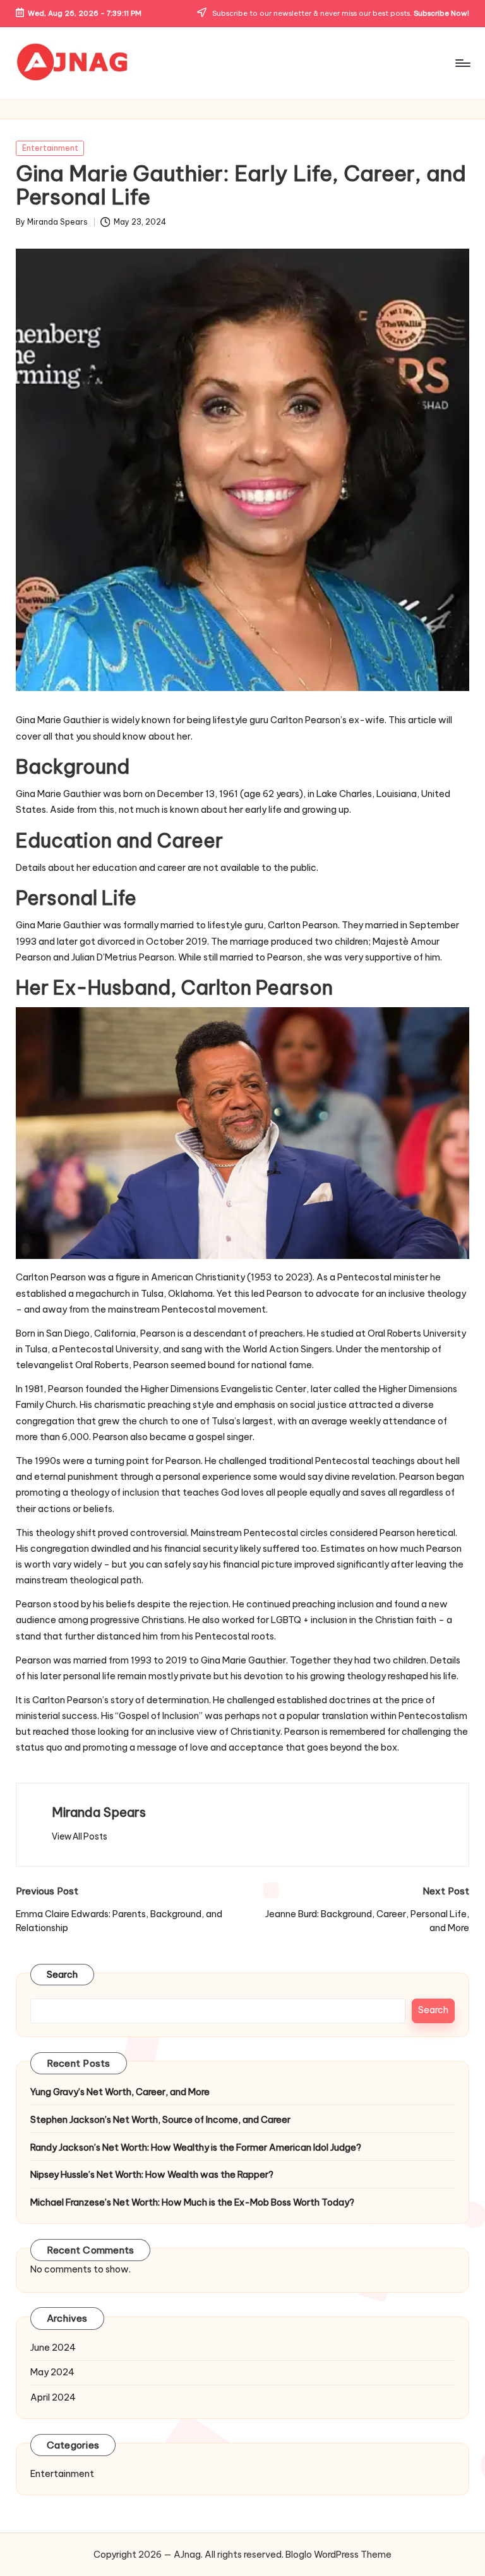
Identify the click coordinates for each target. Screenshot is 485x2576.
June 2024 (53, 2348)
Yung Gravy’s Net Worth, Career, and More (120, 2092)
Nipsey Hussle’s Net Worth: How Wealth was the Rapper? (152, 2175)
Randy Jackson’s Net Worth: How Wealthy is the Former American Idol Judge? (196, 2148)
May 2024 (52, 2372)
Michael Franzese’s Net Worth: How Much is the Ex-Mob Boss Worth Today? (192, 2202)
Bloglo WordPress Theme (338, 2555)
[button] (80, 1836)
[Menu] (462, 63)
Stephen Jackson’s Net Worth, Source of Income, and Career (160, 2120)
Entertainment (50, 148)
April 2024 (53, 2397)
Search (63, 1975)
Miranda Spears (99, 1812)
